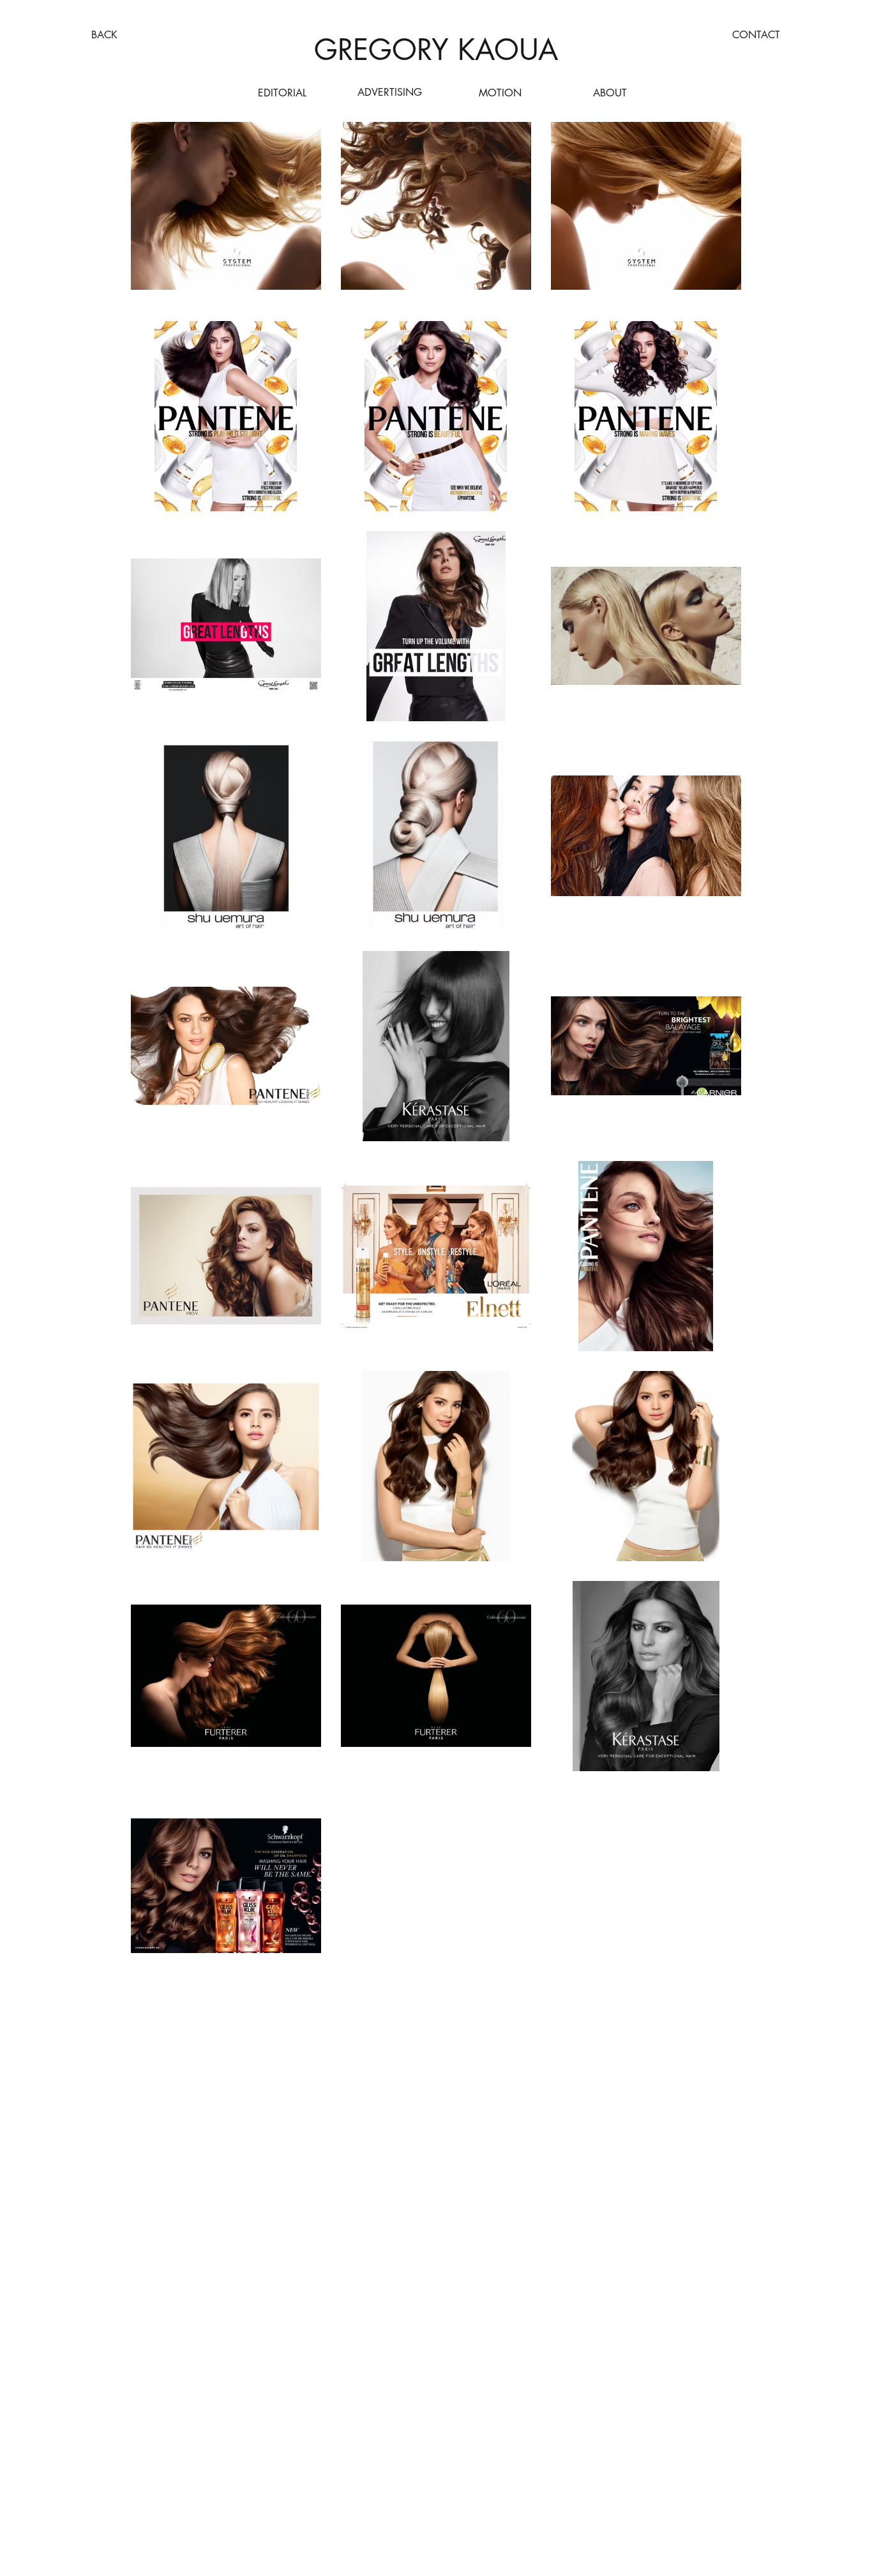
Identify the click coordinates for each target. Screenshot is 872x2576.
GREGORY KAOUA (436, 49)
